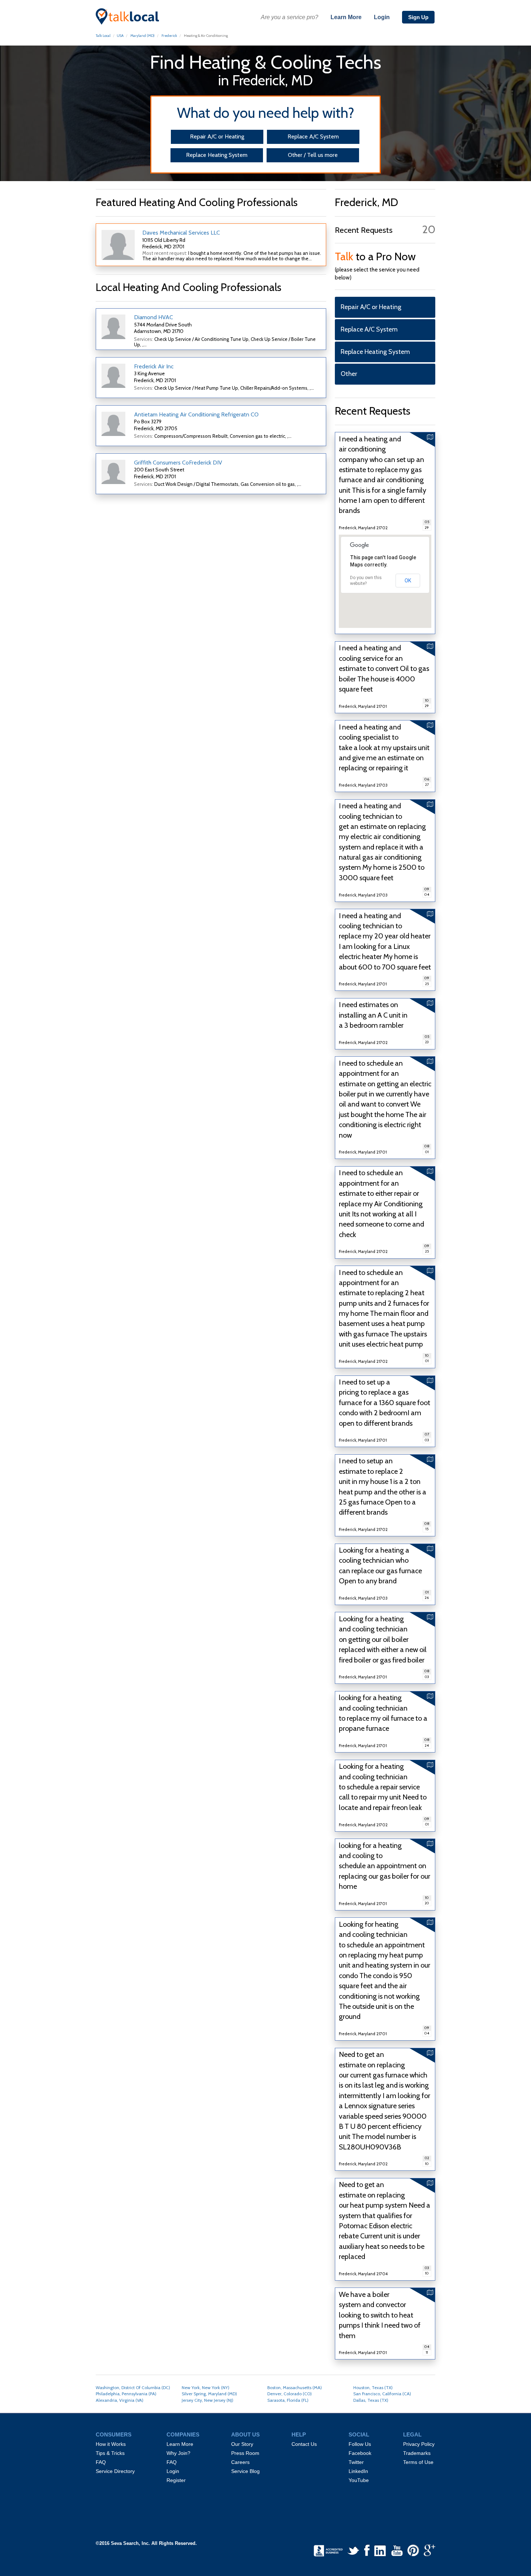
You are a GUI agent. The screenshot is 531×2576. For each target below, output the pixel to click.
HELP (299, 2435)
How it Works (111, 2444)
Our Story (242, 2444)
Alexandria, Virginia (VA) (120, 2400)
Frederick (169, 36)
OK (408, 581)
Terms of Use (418, 2462)
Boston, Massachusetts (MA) (295, 2387)
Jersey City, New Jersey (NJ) (208, 2400)
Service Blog (245, 2471)
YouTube (359, 2480)
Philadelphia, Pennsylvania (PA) (126, 2394)
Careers (240, 2462)
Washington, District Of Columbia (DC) (133, 2387)
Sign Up (418, 17)
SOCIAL (359, 2435)
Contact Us (304, 2444)
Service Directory (115, 2471)
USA (120, 36)
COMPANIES (183, 2435)
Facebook (360, 2453)
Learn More (346, 17)
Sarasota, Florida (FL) (288, 2400)
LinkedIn (358, 2471)
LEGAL (412, 2435)
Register (176, 2480)
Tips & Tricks (110, 2453)
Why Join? (178, 2453)
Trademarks (417, 2453)
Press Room (245, 2453)
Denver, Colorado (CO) (290, 2394)
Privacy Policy (419, 2444)
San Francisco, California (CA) (382, 2394)
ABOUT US (245, 2435)
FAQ (101, 2462)
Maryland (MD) (143, 36)
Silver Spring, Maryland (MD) (209, 2394)
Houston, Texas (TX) (373, 2387)
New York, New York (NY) (206, 2387)
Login (382, 17)
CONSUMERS (114, 2435)
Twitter (356, 2462)
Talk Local (103, 36)
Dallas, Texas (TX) (371, 2400)
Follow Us (360, 2444)
